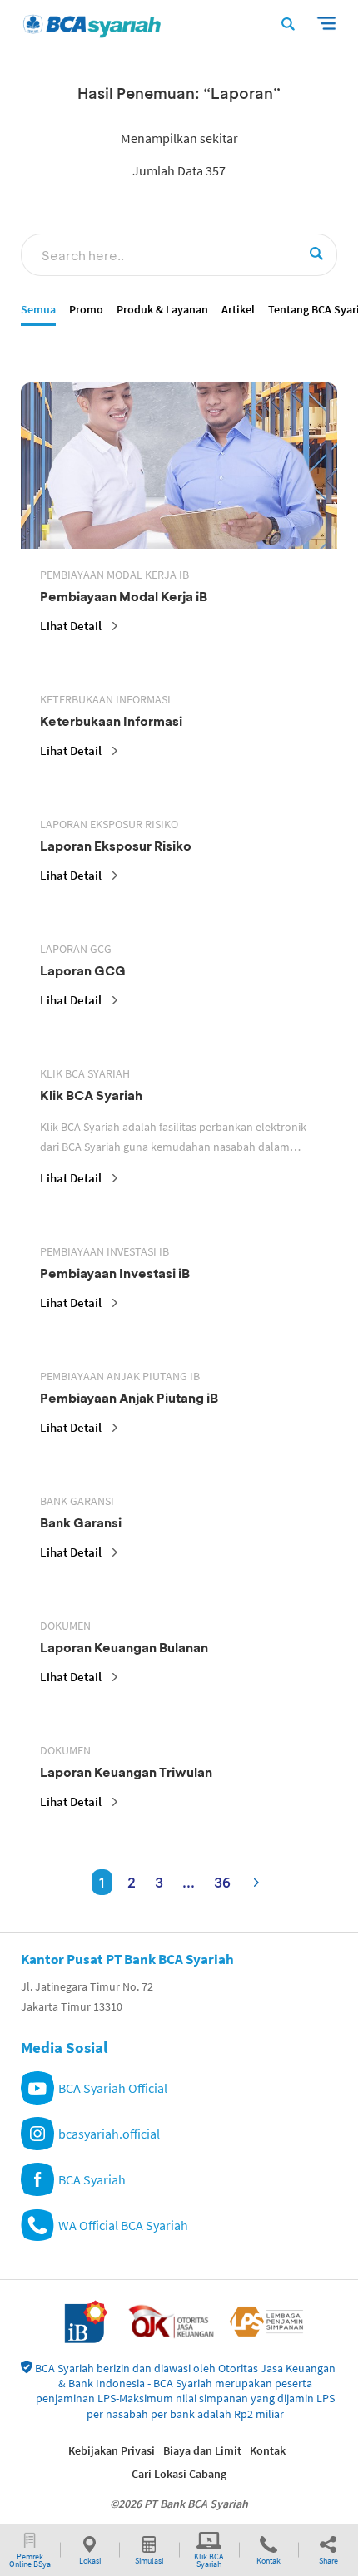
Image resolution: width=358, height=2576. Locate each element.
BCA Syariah (92, 2179)
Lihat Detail (71, 626)
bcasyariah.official (109, 2134)
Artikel (238, 310)
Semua (38, 310)
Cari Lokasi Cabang (179, 2474)
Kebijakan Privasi (112, 2450)
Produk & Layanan (162, 310)
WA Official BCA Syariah (123, 2225)
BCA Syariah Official (113, 2088)
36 (222, 1882)
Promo (86, 310)
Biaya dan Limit (202, 2450)
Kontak (268, 2450)
